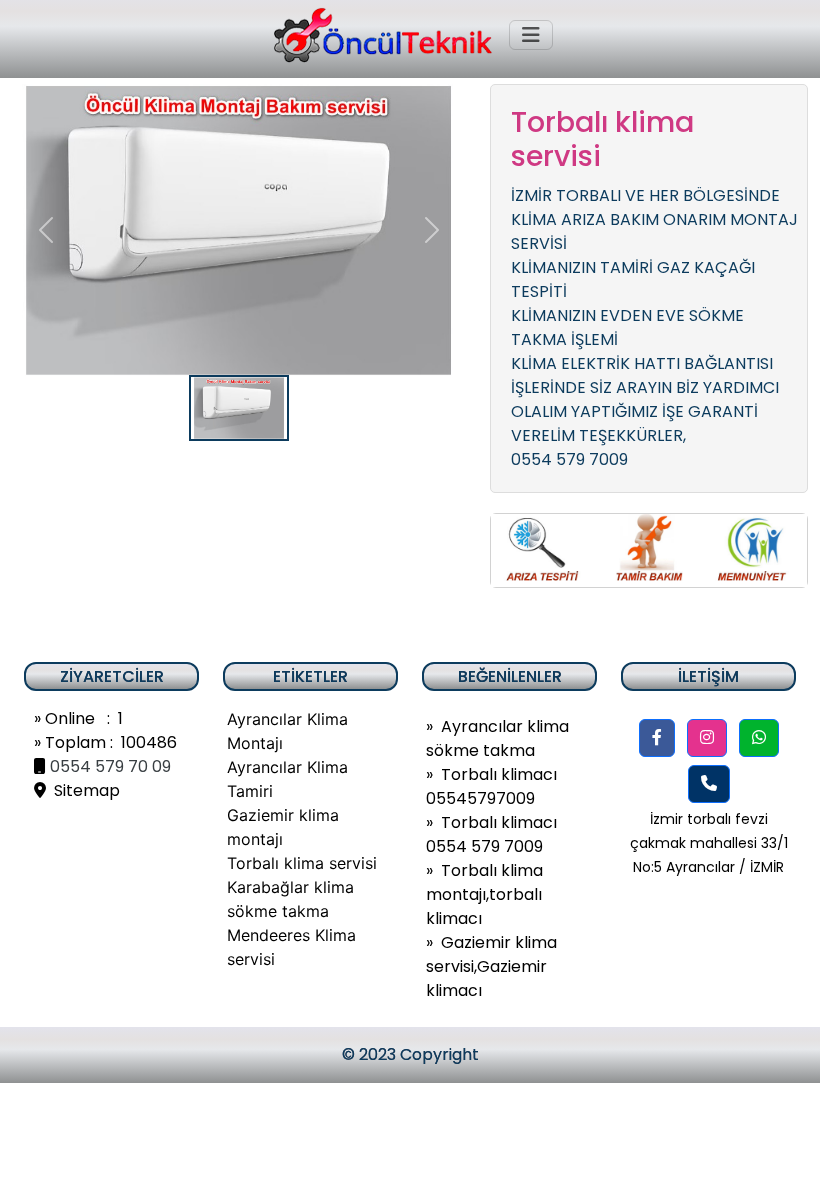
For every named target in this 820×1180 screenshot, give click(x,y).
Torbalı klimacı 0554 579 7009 (491, 834)
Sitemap (83, 790)
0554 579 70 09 (110, 766)
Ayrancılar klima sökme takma (497, 738)
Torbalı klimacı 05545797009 (491, 786)
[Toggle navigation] (531, 35)
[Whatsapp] (759, 738)
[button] (657, 738)
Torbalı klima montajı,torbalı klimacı (484, 894)
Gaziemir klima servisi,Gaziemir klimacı (491, 966)
